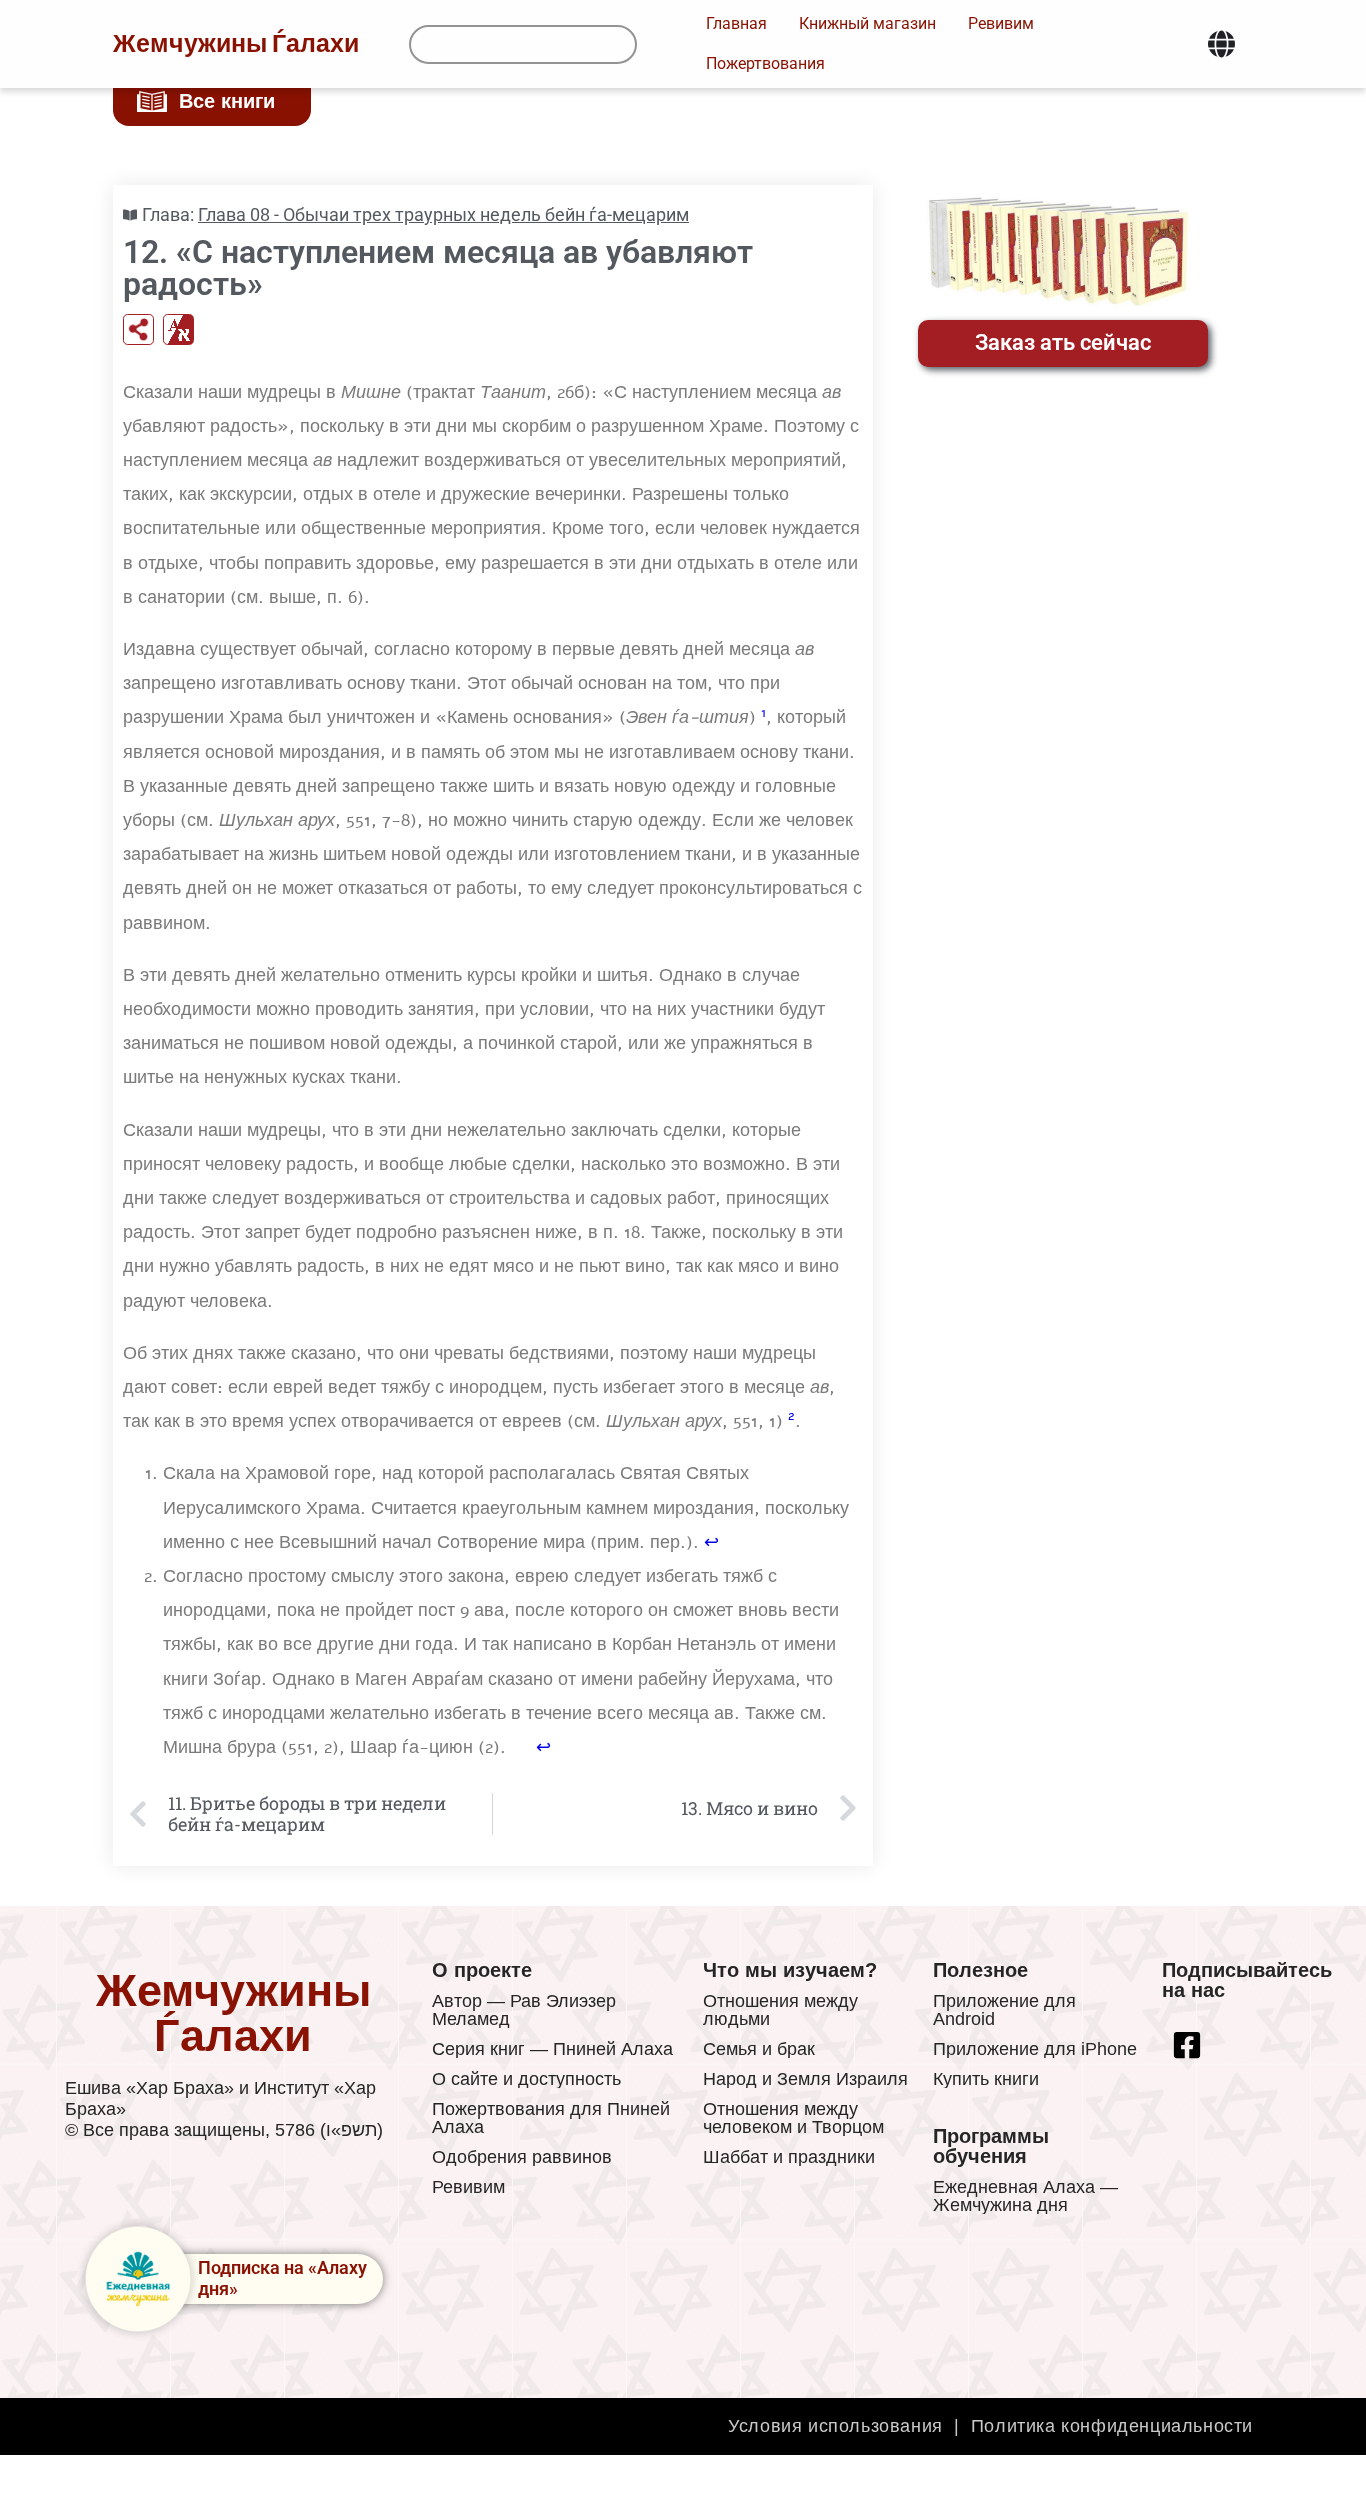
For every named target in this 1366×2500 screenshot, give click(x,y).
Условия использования (835, 2426)
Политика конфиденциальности (1112, 2426)
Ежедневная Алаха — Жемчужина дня (1025, 2196)
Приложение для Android (1004, 2010)
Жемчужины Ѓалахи (236, 44)
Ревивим (468, 2187)
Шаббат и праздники (789, 2157)
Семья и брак (759, 2049)
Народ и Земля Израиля (805, 2079)
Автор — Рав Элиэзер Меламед (524, 2010)
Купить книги (986, 2079)
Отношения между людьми (780, 2010)
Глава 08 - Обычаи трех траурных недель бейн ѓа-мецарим (443, 214)
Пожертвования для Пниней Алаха (551, 2118)
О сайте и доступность (526, 2079)
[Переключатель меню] (1221, 44)
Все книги (227, 101)
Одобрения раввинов (522, 2157)
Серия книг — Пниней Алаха (552, 2049)
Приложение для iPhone (1035, 2049)
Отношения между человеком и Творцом (793, 2118)
